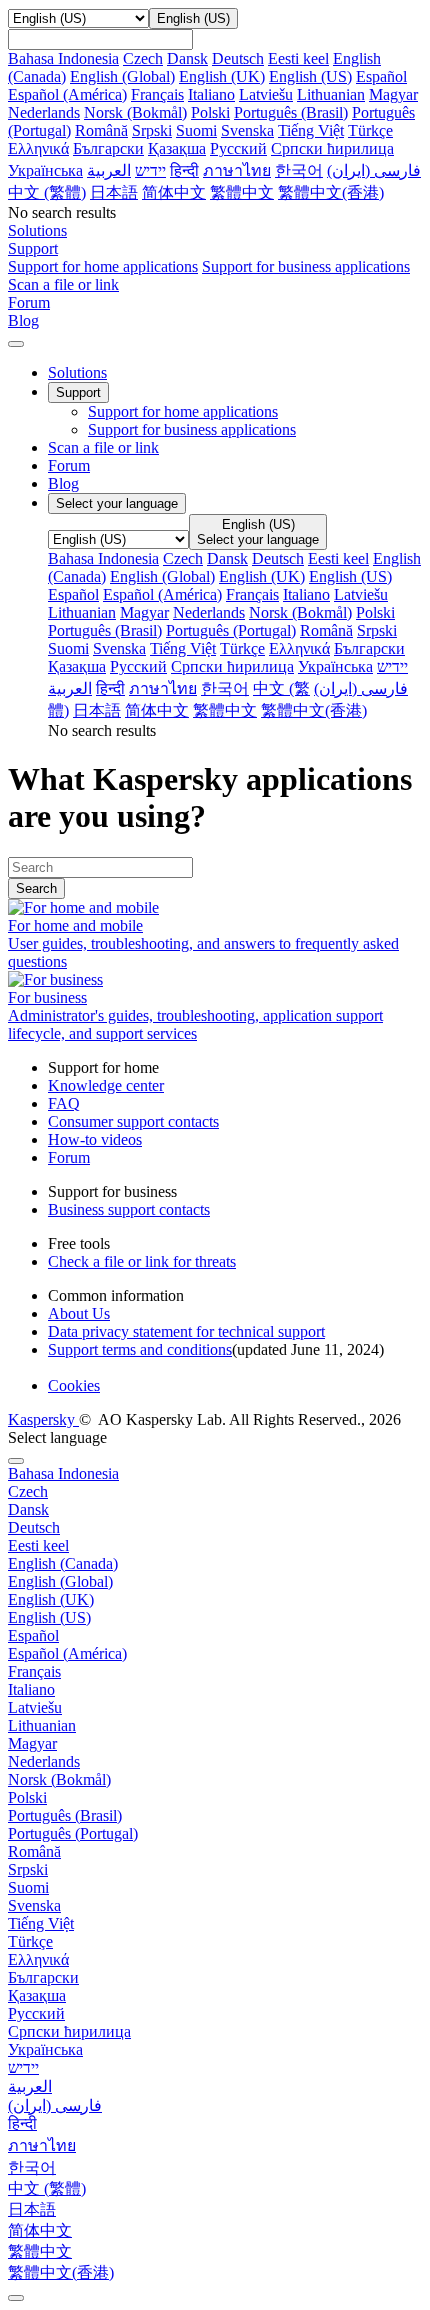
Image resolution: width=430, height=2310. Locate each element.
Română (101, 130)
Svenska (247, 130)
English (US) (310, 76)
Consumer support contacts (133, 1121)
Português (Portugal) (231, 630)
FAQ (64, 1103)
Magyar (393, 94)
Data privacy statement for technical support (186, 1331)
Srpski (152, 130)
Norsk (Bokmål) (135, 112)
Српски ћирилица (332, 148)
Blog (63, 483)
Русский (238, 148)
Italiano (211, 94)
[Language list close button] (16, 1461)
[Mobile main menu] (16, 344)
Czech (143, 58)
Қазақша (177, 148)
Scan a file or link (103, 447)
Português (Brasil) (291, 112)
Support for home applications (103, 266)
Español (381, 76)
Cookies (74, 1385)
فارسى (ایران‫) (374, 170)
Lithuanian (331, 94)
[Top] (16, 2298)
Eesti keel (298, 58)
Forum (69, 465)
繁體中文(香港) (331, 192)
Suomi (196, 130)
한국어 (299, 170)
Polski (210, 112)
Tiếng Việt (311, 130)
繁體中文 (242, 192)
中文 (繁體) (47, 192)
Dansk (187, 58)
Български (108, 148)
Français (157, 94)
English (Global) (122, 76)
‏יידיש (150, 170)
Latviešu (266, 94)
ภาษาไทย (237, 170)
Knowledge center (106, 1085)
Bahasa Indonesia (63, 58)
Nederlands (44, 112)
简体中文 (174, 192)
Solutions (77, 372)
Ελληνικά (38, 148)
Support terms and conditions (140, 1349)
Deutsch (238, 58)
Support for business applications (306, 266)
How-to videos (95, 1139)
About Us (79, 1313)
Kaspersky (43, 1419)
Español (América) (67, 94)
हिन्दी (184, 170)
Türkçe (370, 130)
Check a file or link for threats (142, 1261)
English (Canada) (63, 1563)
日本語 (114, 192)
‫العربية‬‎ (109, 170)
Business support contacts (129, 1209)
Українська (45, 170)
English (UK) (222, 76)
